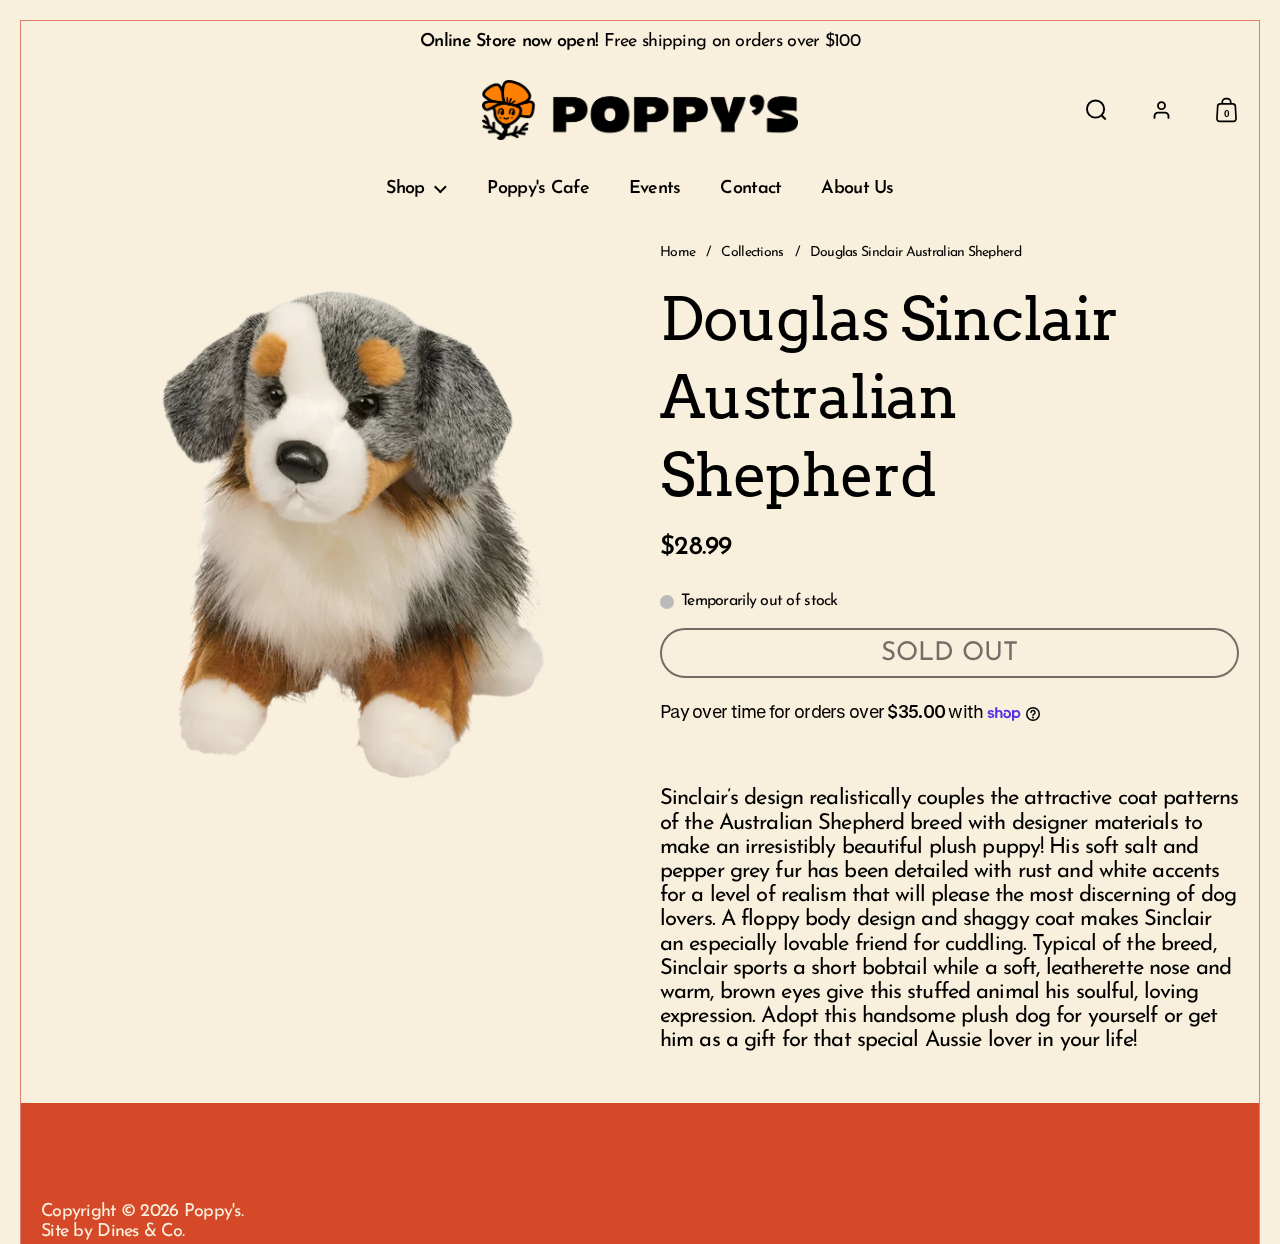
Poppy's (212, 1212)
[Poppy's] (640, 110)
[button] (1096, 110)
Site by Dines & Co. (112, 1232)
